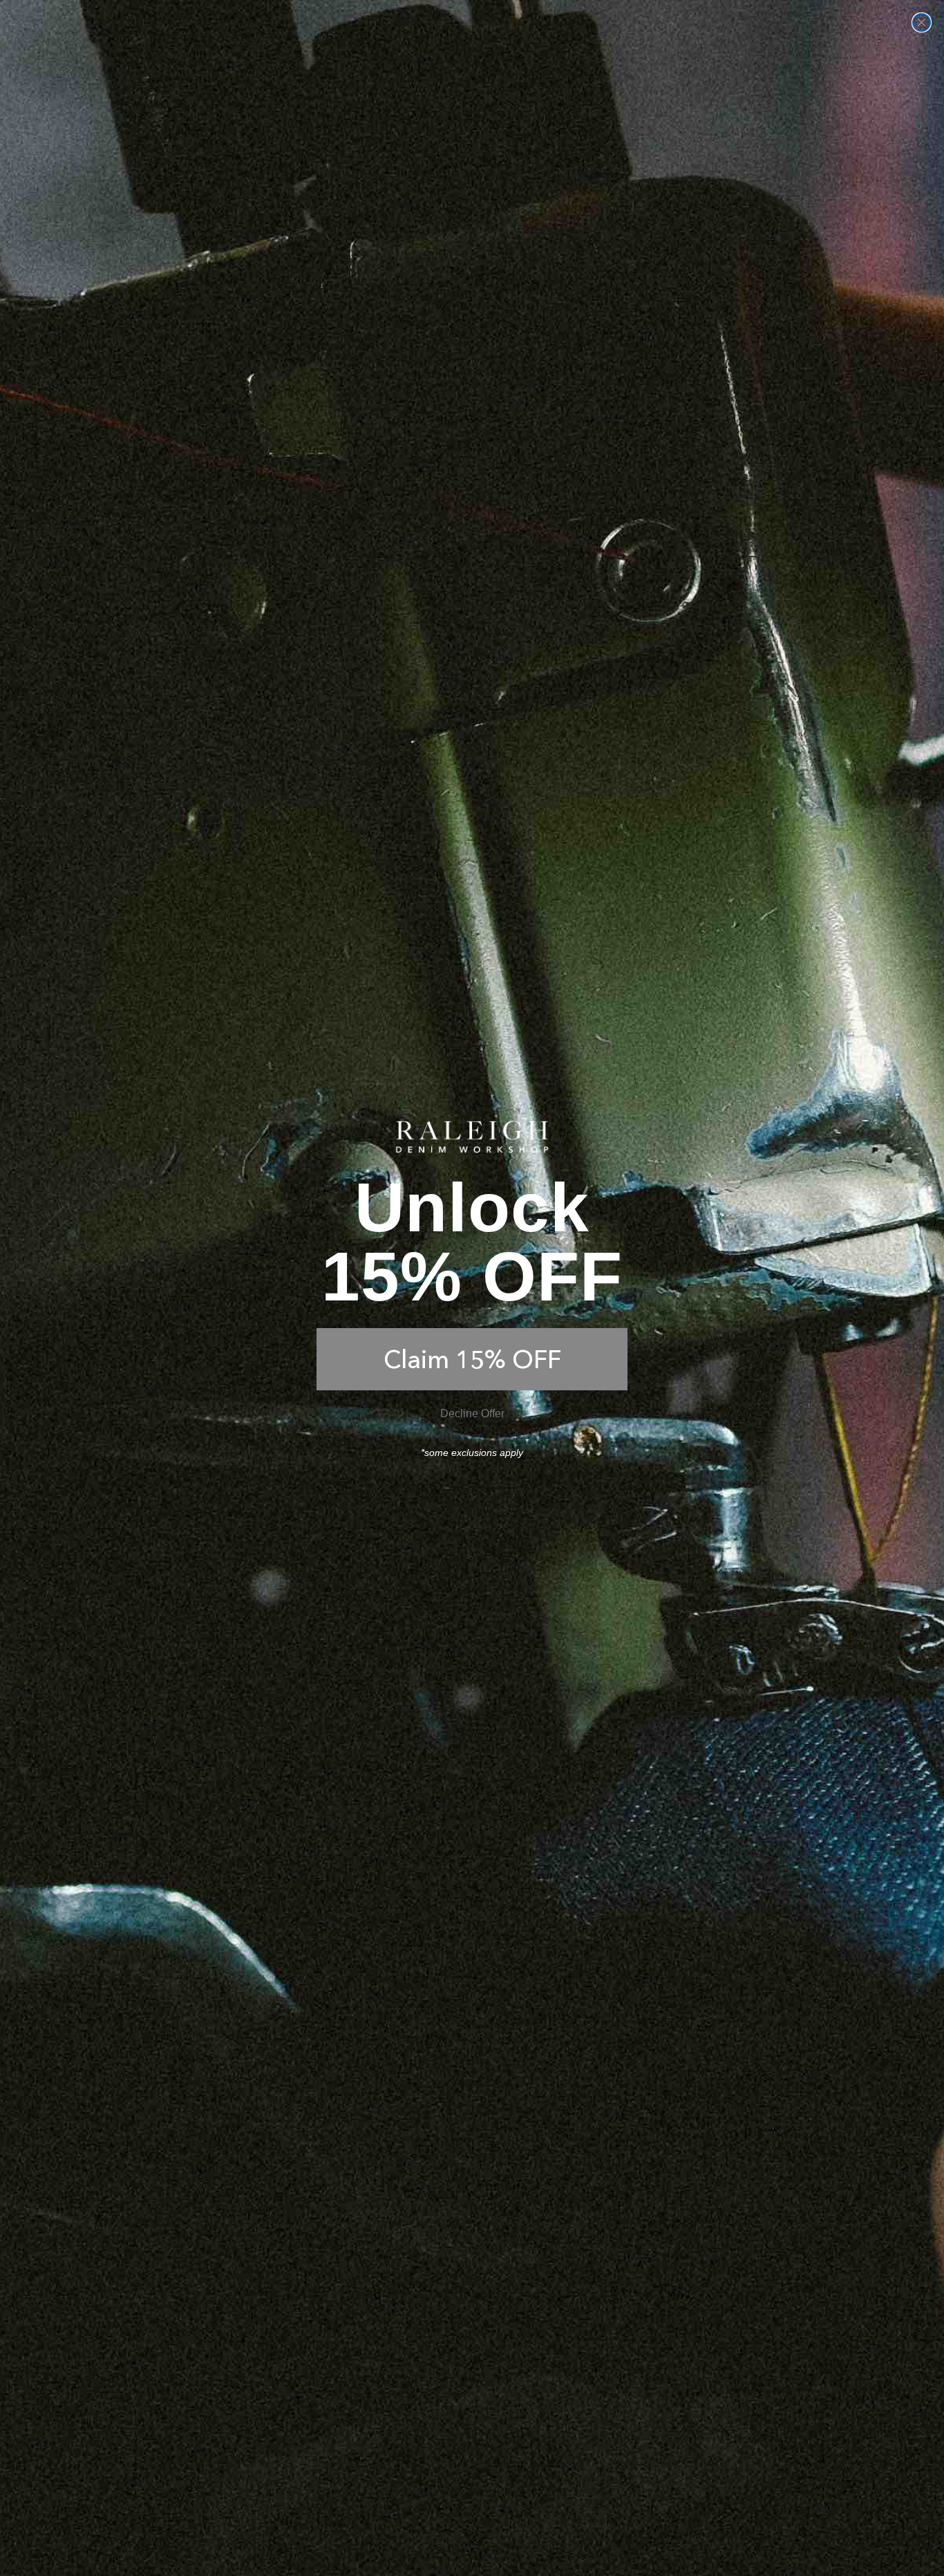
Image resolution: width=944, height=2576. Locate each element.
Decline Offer (472, 1413)
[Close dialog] (922, 22)
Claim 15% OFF (472, 1359)
